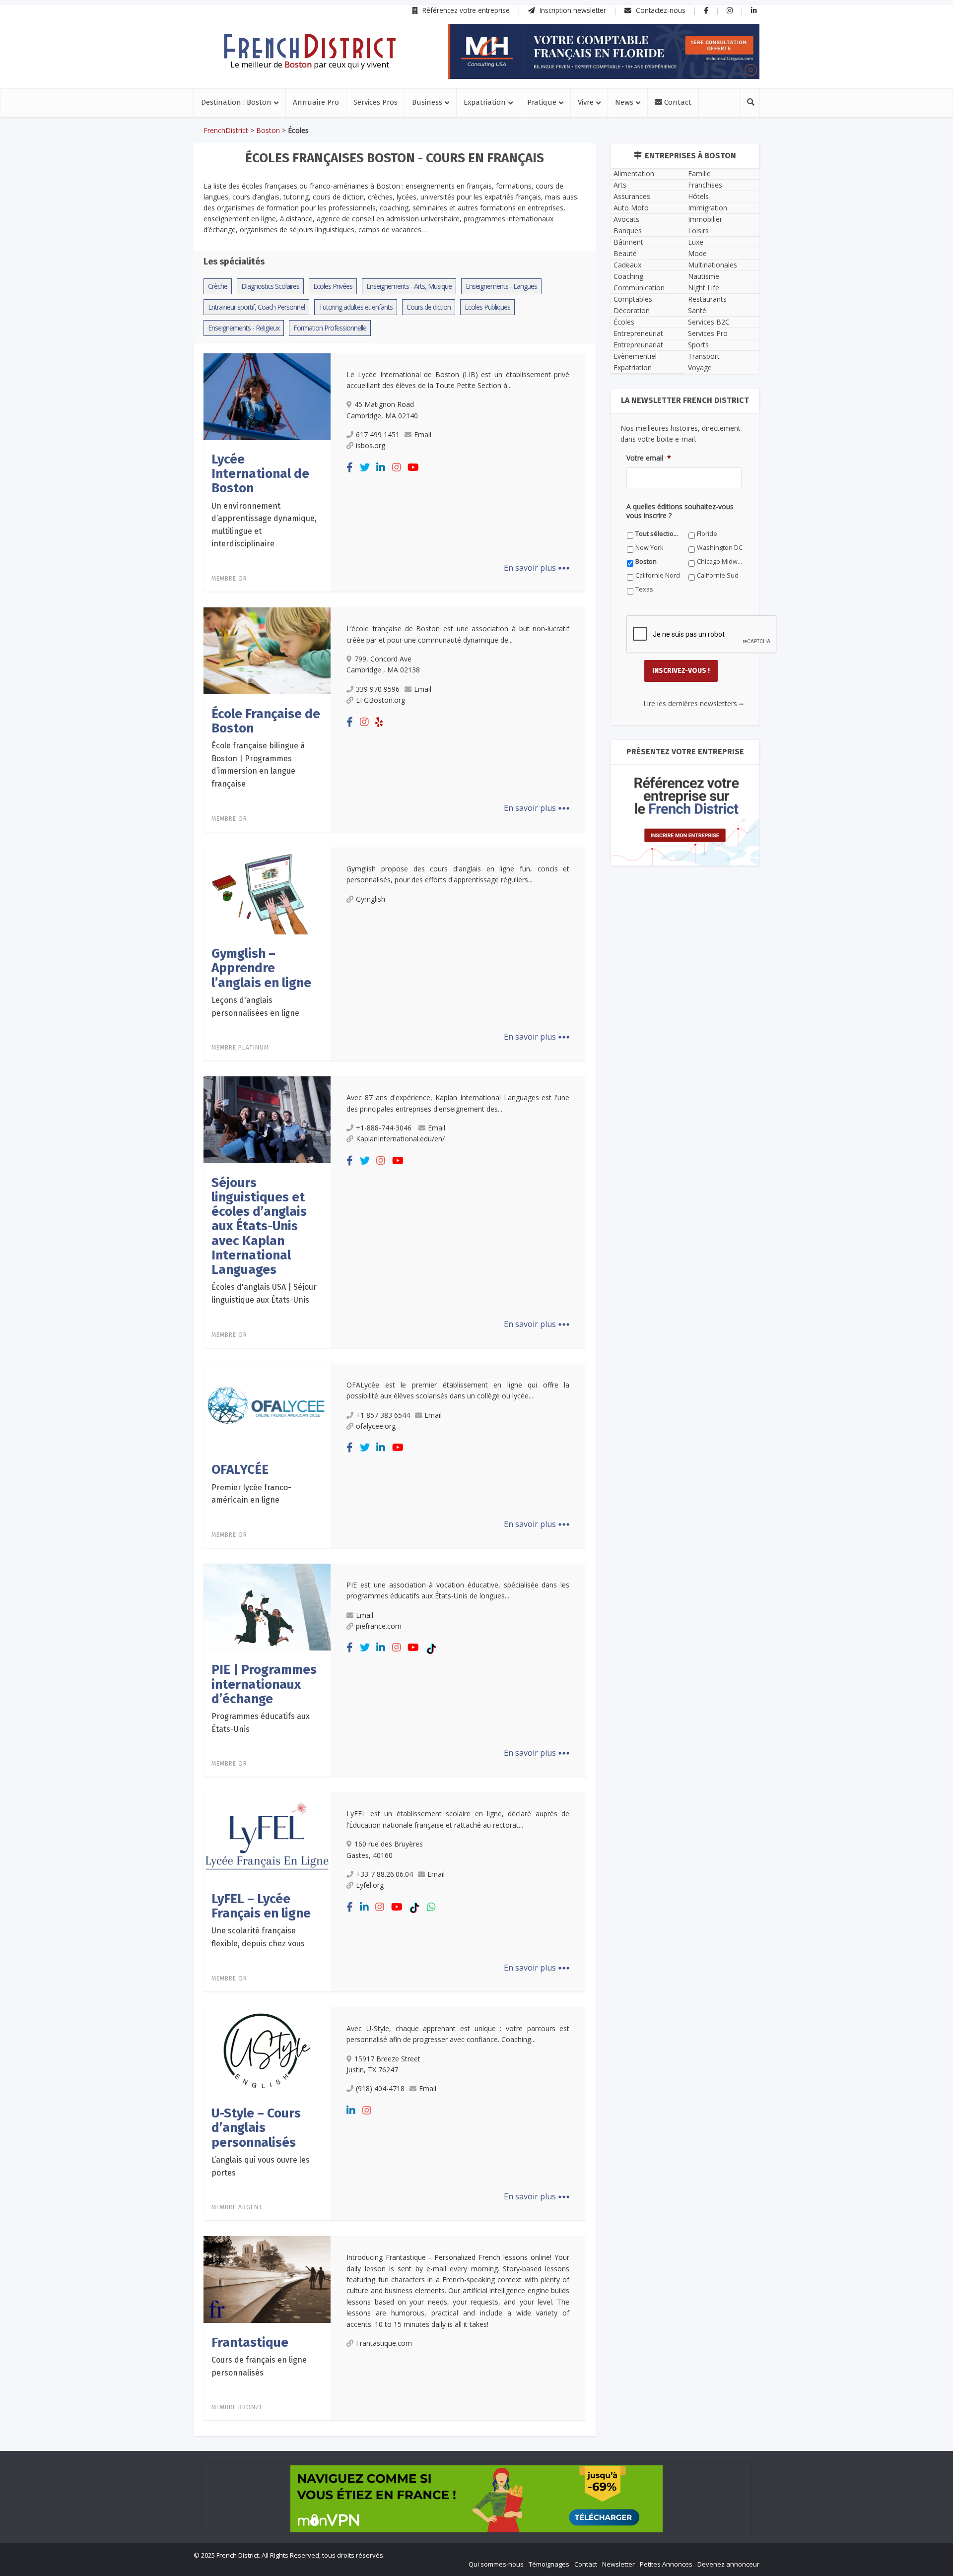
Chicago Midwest (553, 1457)
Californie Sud (461, 1471)
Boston (450, 1457)
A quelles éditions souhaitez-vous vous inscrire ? (432, 1424)
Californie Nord (374, 1471)
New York (542, 1443)
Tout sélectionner (378, 1443)
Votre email (368, 1378)
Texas (537, 1471)
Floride (450, 1443)
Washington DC (374, 1457)
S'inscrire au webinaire (476, 1317)
